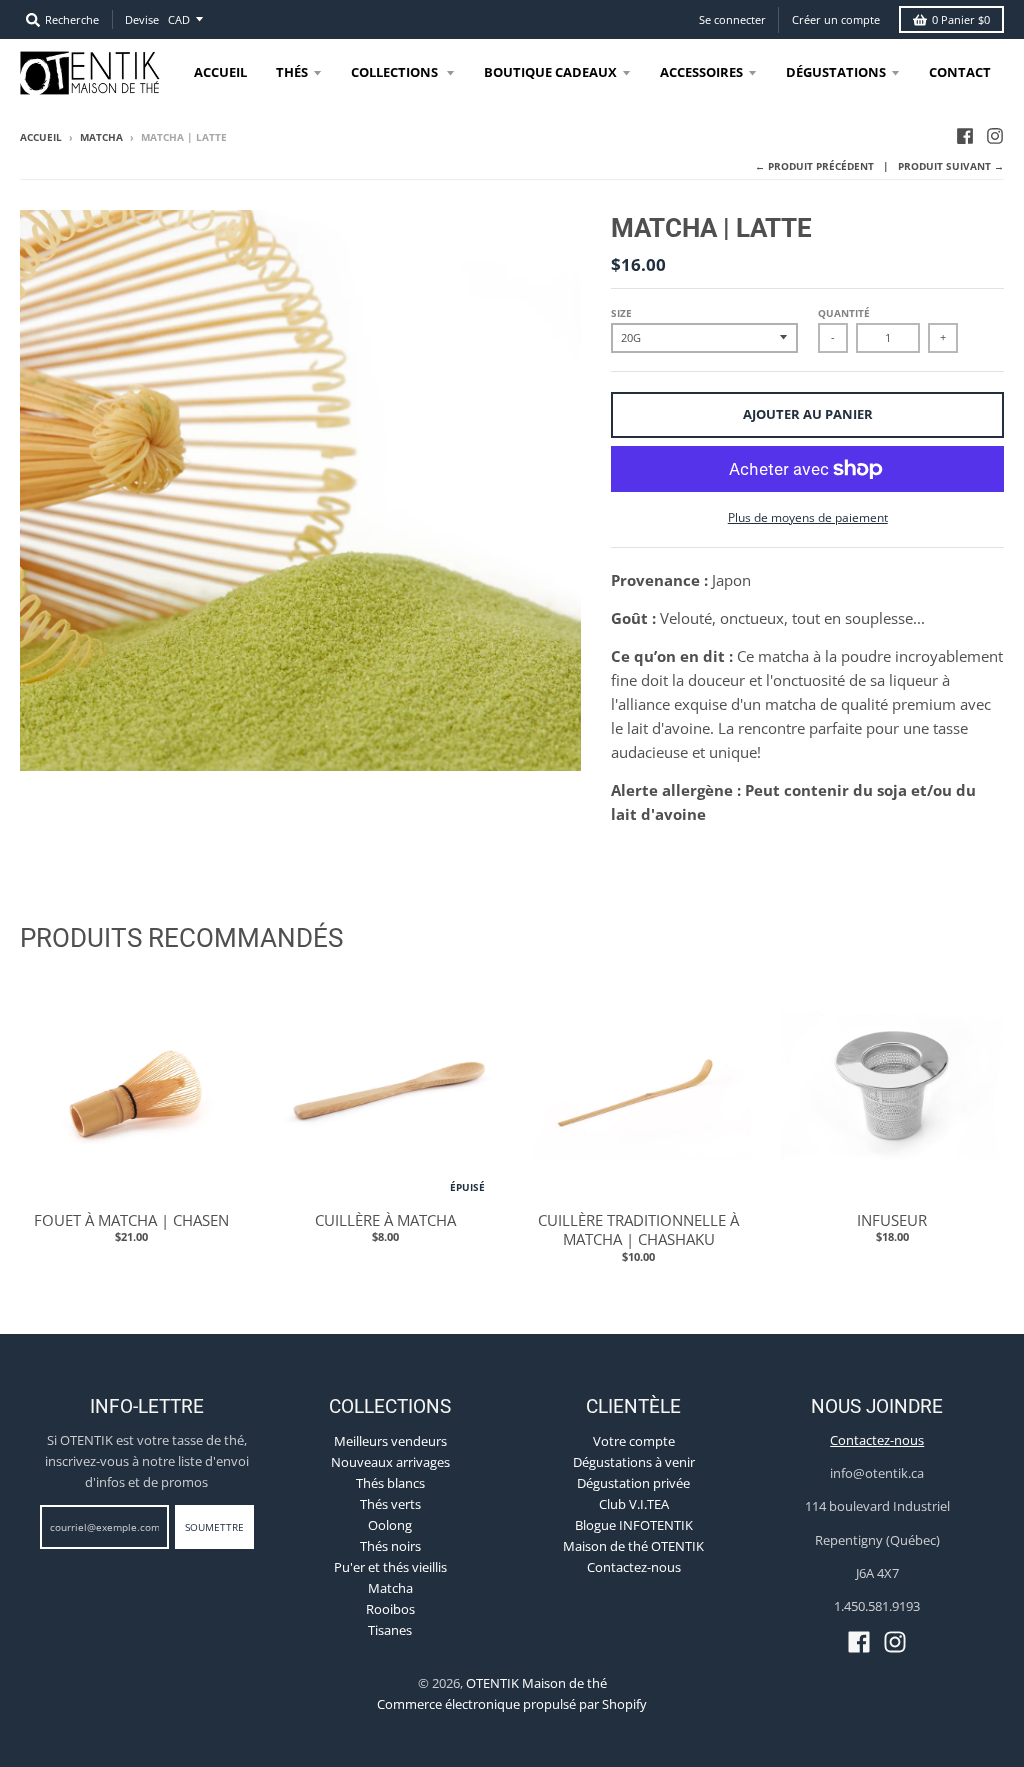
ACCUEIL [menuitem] (220, 72)
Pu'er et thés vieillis (390, 1567)
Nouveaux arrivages (390, 1462)
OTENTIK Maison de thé (536, 1683)
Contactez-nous (634, 1567)
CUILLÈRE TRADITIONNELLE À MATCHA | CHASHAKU (638, 1230)
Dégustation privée (633, 1483)
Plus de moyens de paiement (808, 517)
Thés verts (390, 1504)
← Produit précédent (814, 166)
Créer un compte (836, 19)
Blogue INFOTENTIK (634, 1525)
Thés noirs (390, 1546)
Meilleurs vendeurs (390, 1441)
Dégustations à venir (634, 1462)
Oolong (390, 1525)
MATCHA (101, 137)
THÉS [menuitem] (292, 72)
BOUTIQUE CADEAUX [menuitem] (550, 72)
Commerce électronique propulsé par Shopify (512, 1704)
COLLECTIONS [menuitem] (396, 72)
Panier (961, 19)
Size (621, 313)
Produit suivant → (951, 166)
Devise (142, 19)
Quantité (844, 313)
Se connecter (732, 19)
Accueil (41, 137)
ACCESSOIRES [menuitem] (701, 72)
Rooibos (390, 1609)
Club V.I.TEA (634, 1504)
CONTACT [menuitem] (960, 72)
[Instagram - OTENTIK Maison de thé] (995, 136)
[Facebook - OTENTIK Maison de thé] (965, 136)
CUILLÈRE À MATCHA (385, 1220)
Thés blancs (390, 1483)
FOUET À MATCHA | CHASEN (131, 1220)
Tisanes (390, 1630)
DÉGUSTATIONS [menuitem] (836, 72)
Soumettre (214, 1527)
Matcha (390, 1588)
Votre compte (634, 1441)
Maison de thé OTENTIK (633, 1546)
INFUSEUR (892, 1220)
